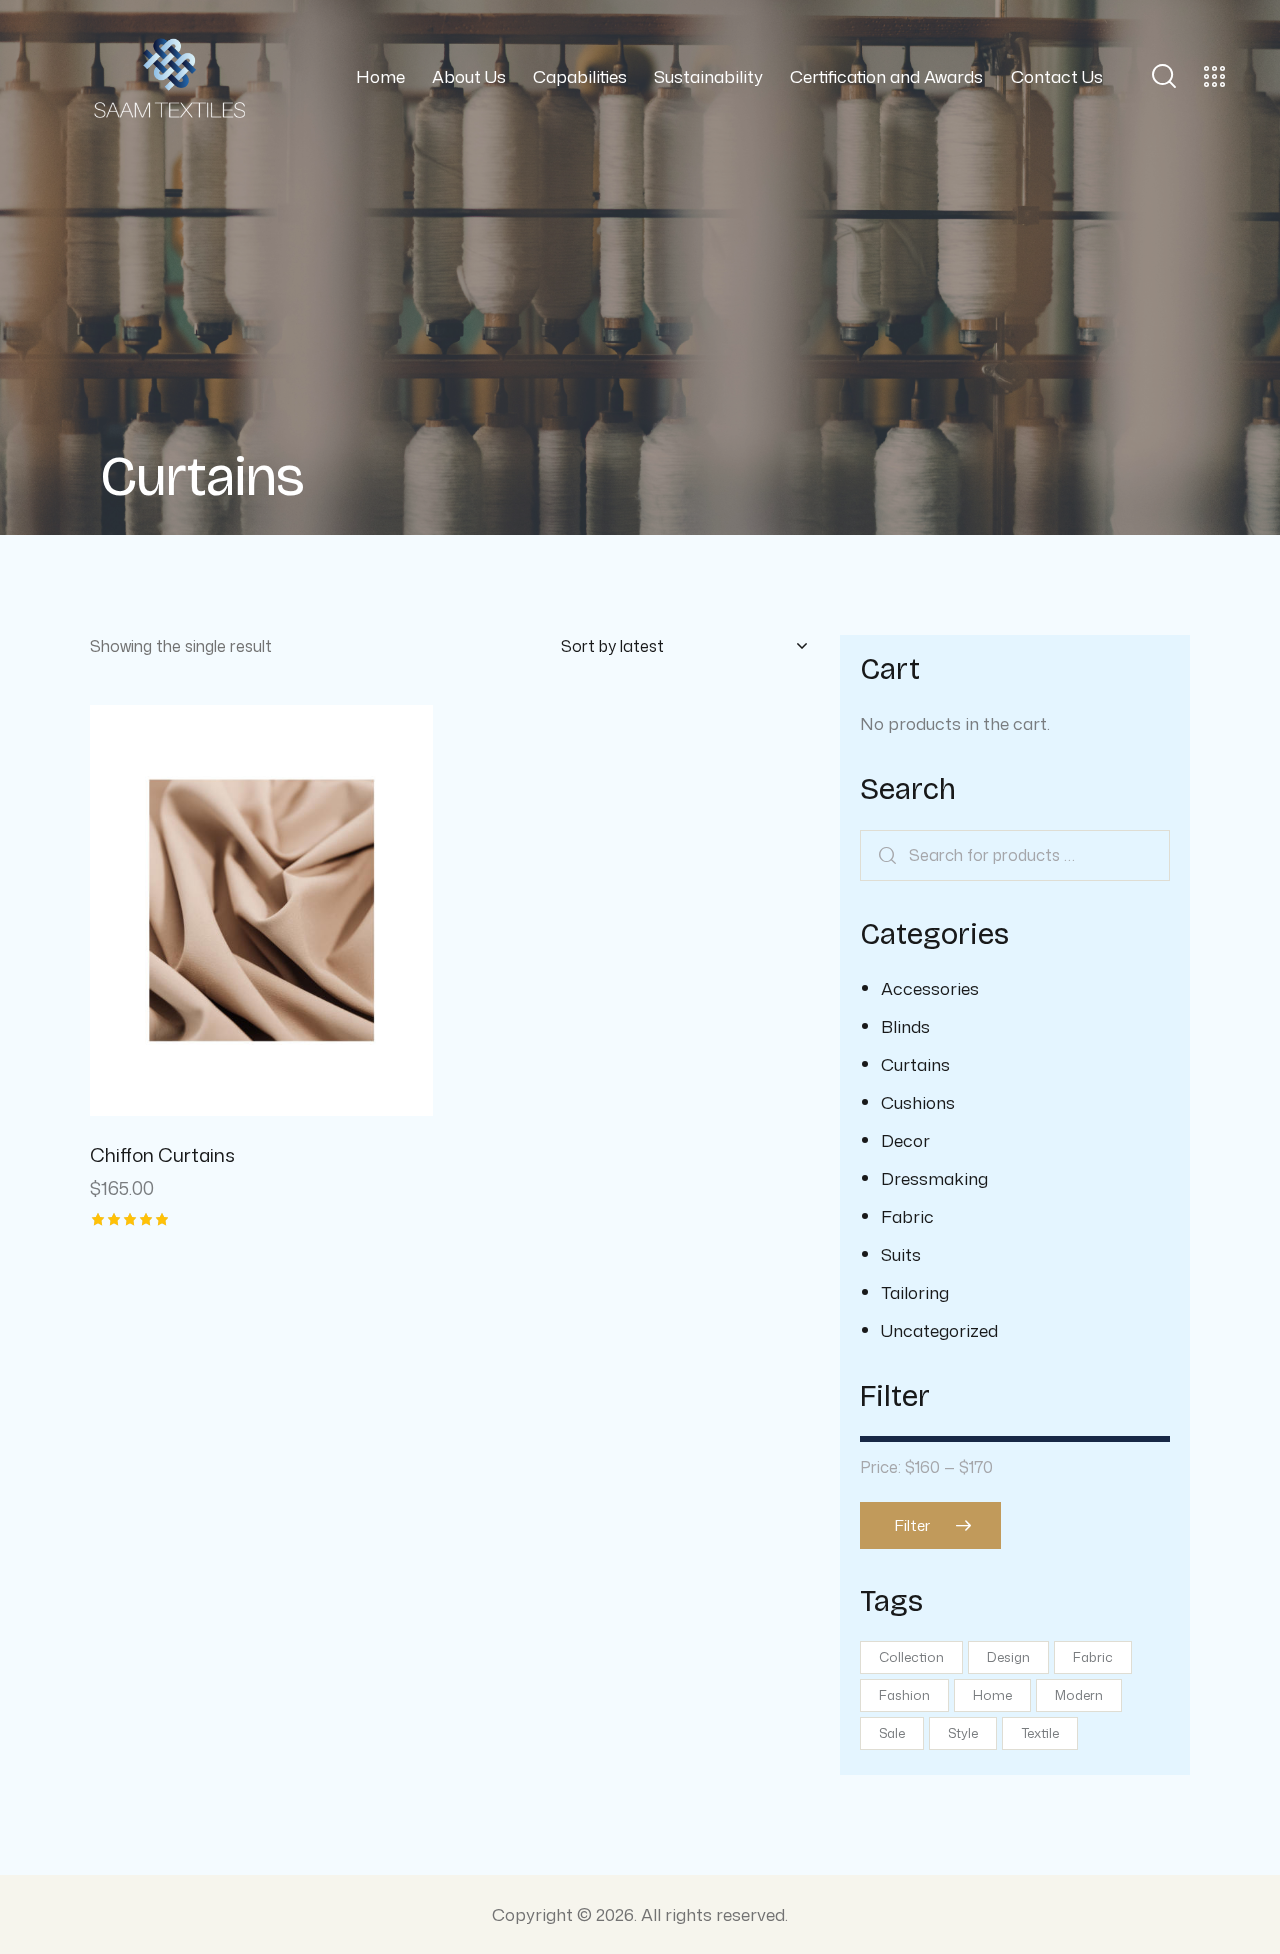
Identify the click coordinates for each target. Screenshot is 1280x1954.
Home (992, 1695)
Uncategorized (939, 1330)
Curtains (915, 1064)
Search (890, 855)
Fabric (907, 1216)
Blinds (905, 1026)
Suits (901, 1254)
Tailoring (915, 1292)
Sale (892, 1733)
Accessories (930, 988)
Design (1008, 1657)
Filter (912, 1525)
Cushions (918, 1102)
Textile (1040, 1733)
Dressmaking (934, 1178)
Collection (911, 1657)
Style (963, 1733)
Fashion (904, 1695)
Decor (905, 1140)
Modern (1079, 1695)
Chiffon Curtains (162, 1155)
